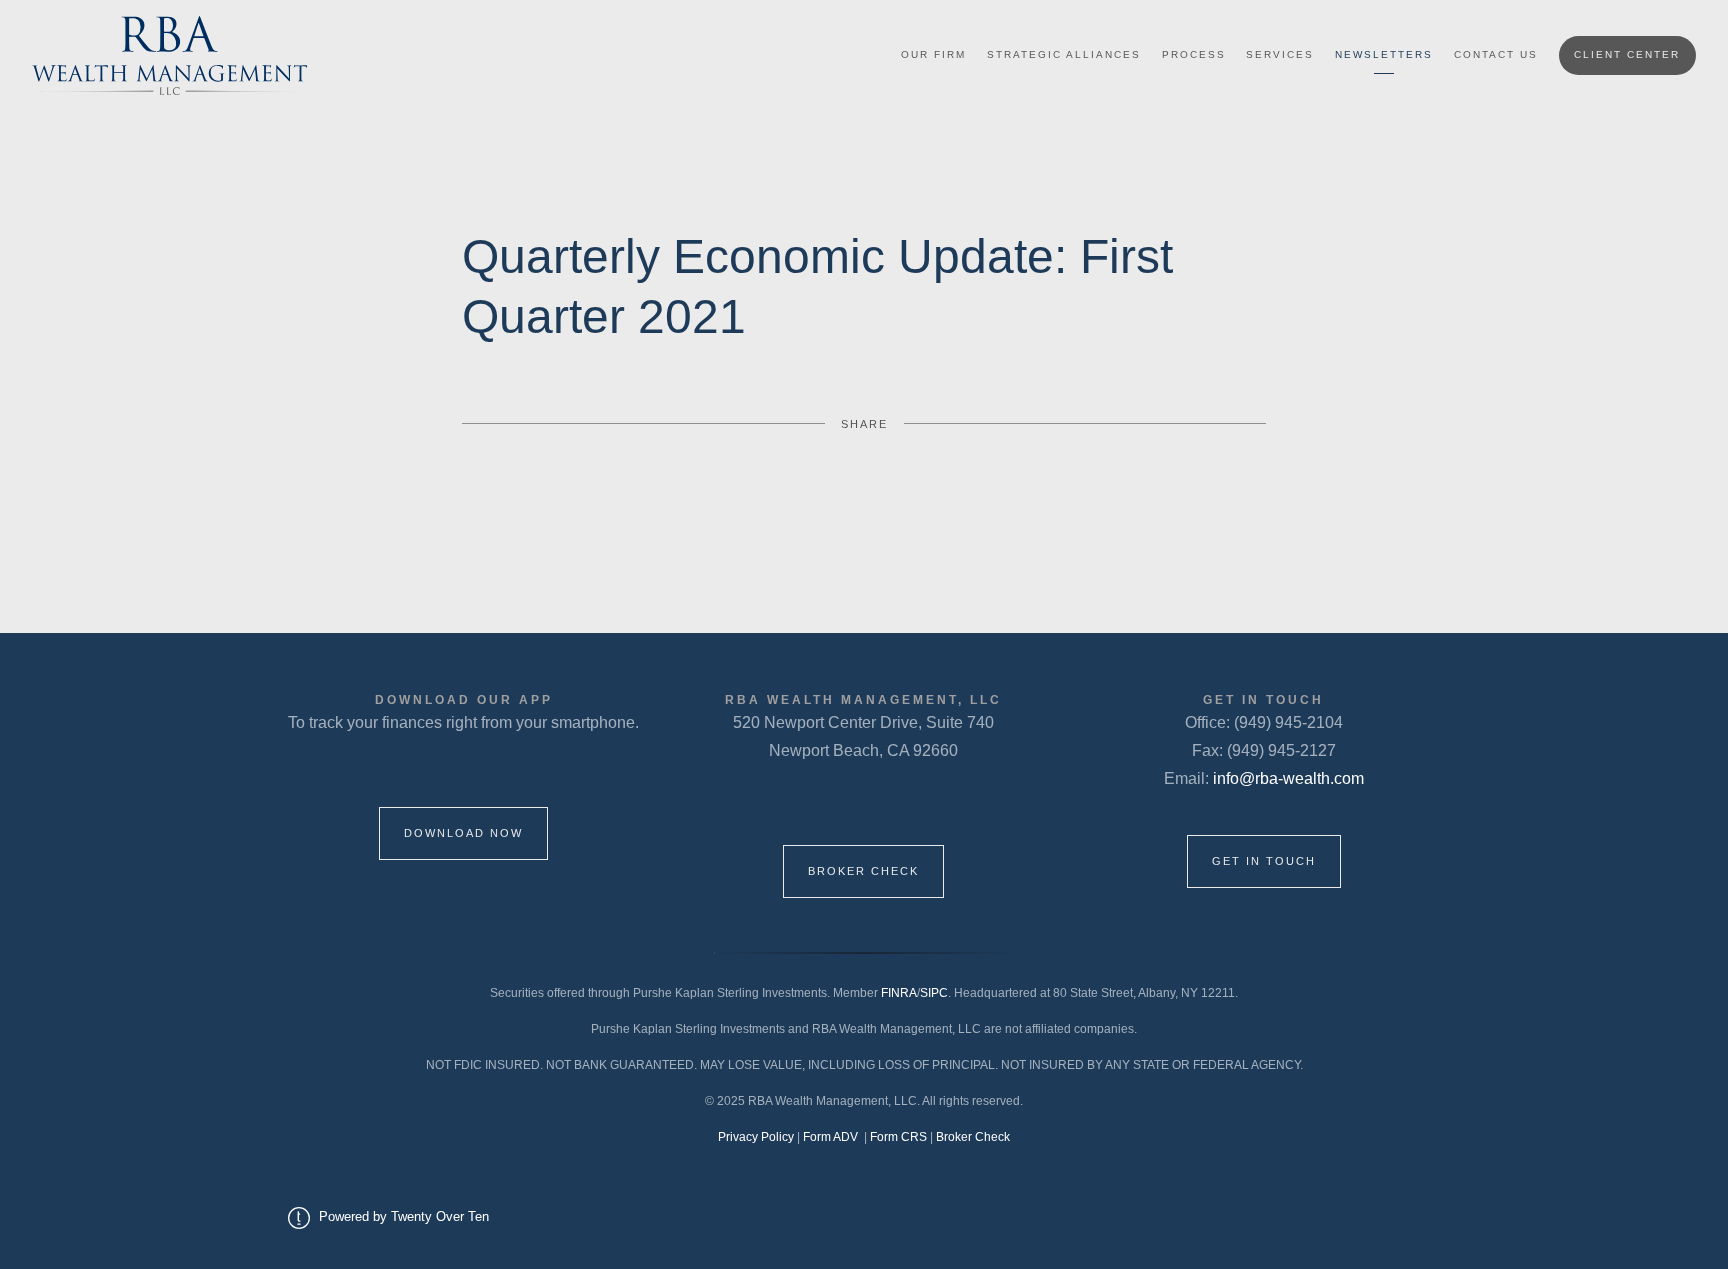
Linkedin (1014, 501)
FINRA (899, 993)
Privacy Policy (756, 1137)
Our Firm (933, 54)
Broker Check (863, 871)
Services (1280, 54)
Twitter (864, 501)
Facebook (714, 501)
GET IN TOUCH (1264, 861)
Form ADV (832, 1137)
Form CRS (900, 1137)
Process (1194, 54)
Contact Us (1496, 54)
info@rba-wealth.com (1288, 778)
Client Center (1627, 54)
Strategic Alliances (1064, 54)
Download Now (463, 833)
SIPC (934, 993)
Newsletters (1384, 54)
